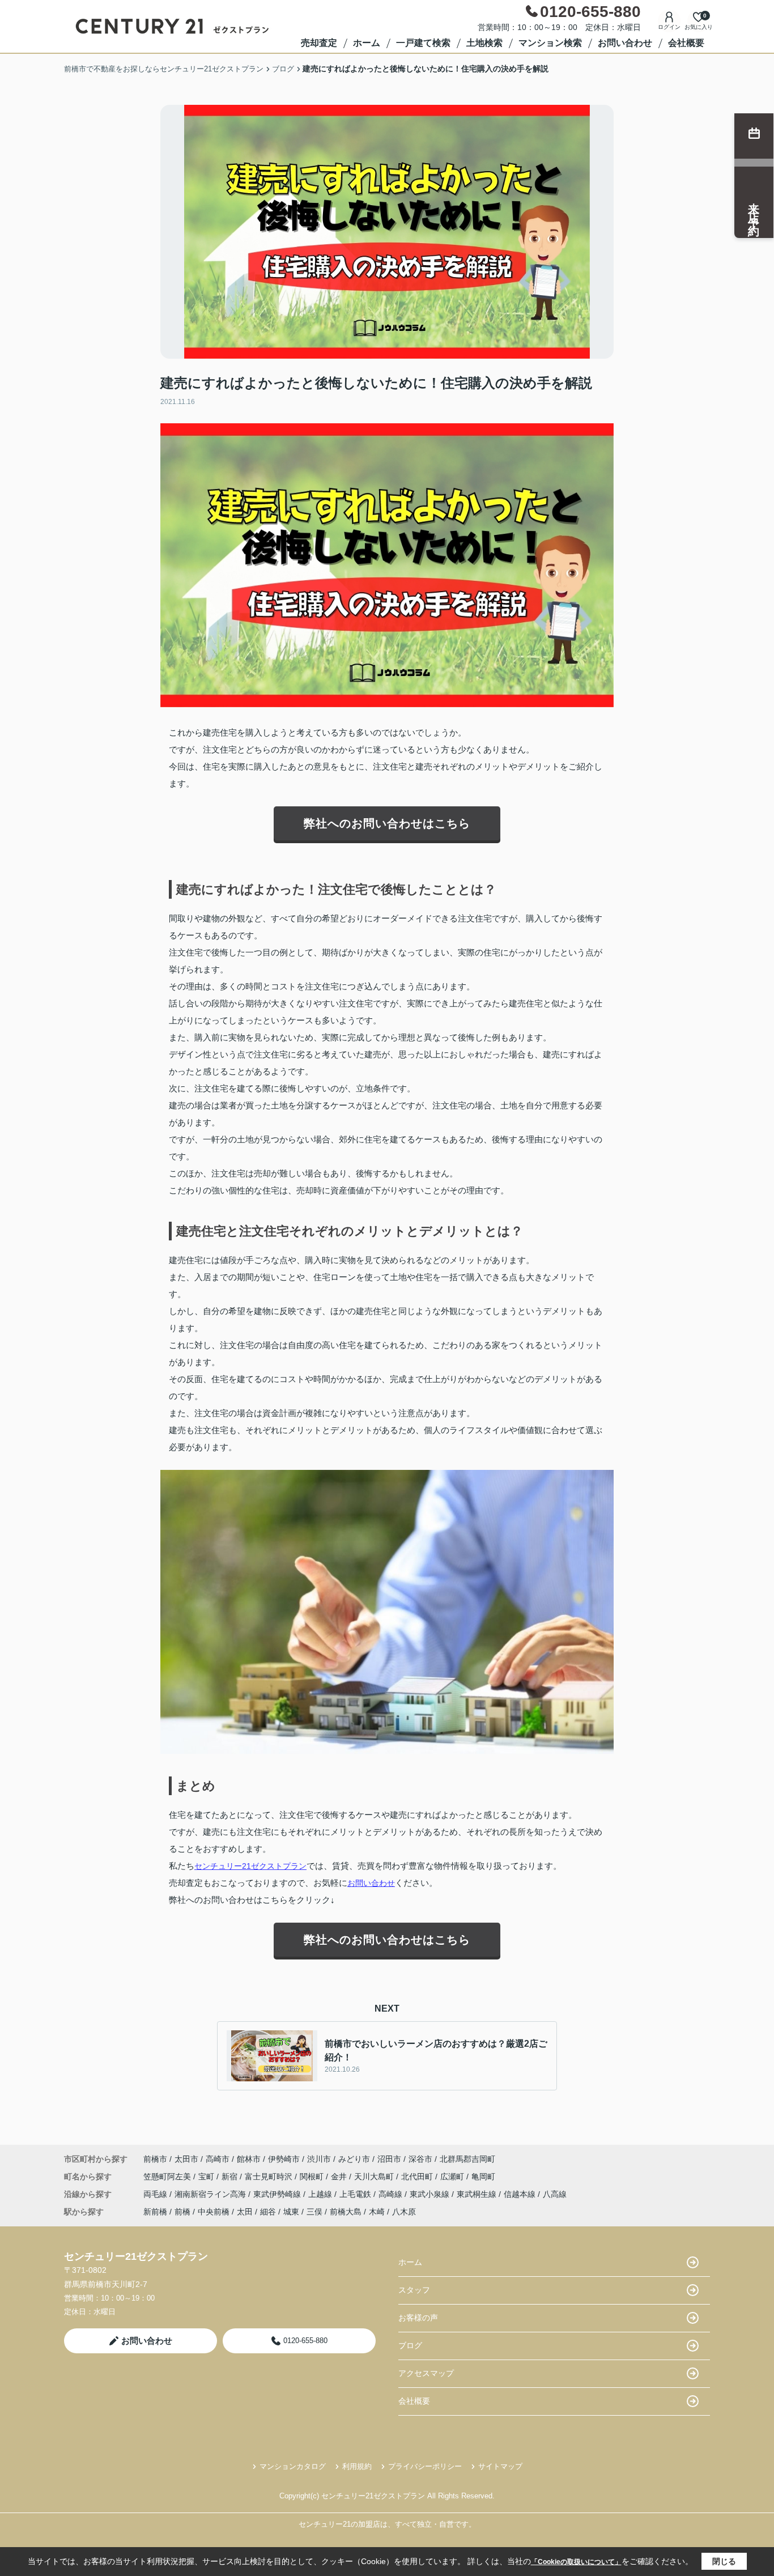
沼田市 (389, 2159)
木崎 (377, 2212)
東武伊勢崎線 (278, 2194)
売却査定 (319, 43)
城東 (291, 2212)
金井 (340, 2177)
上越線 (321, 2194)
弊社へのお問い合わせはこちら (387, 823)
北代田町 (418, 2177)
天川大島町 (375, 2177)
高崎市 (218, 2159)
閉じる (724, 2561)
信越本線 (521, 2194)
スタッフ (414, 2290)
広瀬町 (453, 2177)
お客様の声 (418, 2318)
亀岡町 (483, 2177)
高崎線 (392, 2194)
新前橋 (155, 2212)
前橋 (182, 2212)
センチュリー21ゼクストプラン (250, 1866)
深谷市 (420, 2159)
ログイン (669, 27)
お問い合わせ (625, 43)
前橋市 (155, 2159)
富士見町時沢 (270, 2177)
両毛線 (156, 2194)
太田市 (186, 2159)
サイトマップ (500, 2466)
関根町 (313, 2177)
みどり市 (354, 2159)
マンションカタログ (293, 2466)
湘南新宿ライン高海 (211, 2194)
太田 (245, 2212)
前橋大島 (346, 2212)
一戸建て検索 (423, 43)
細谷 (268, 2212)
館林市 (249, 2159)
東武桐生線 (478, 2194)
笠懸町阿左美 (168, 2177)
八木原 (404, 2212)
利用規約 (357, 2466)
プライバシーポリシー (425, 2466)
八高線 (555, 2194)
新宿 (231, 2177)
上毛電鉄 (356, 2194)
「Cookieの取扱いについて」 (576, 2562)
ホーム (367, 43)
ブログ (410, 2345)
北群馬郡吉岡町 (467, 2159)
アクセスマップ (426, 2373)
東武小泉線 (431, 2194)
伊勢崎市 (284, 2159)
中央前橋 (214, 2212)
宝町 (207, 2177)
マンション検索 (550, 43)
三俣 (314, 2212)
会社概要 (686, 43)
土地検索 (484, 43)
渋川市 (319, 2159)
